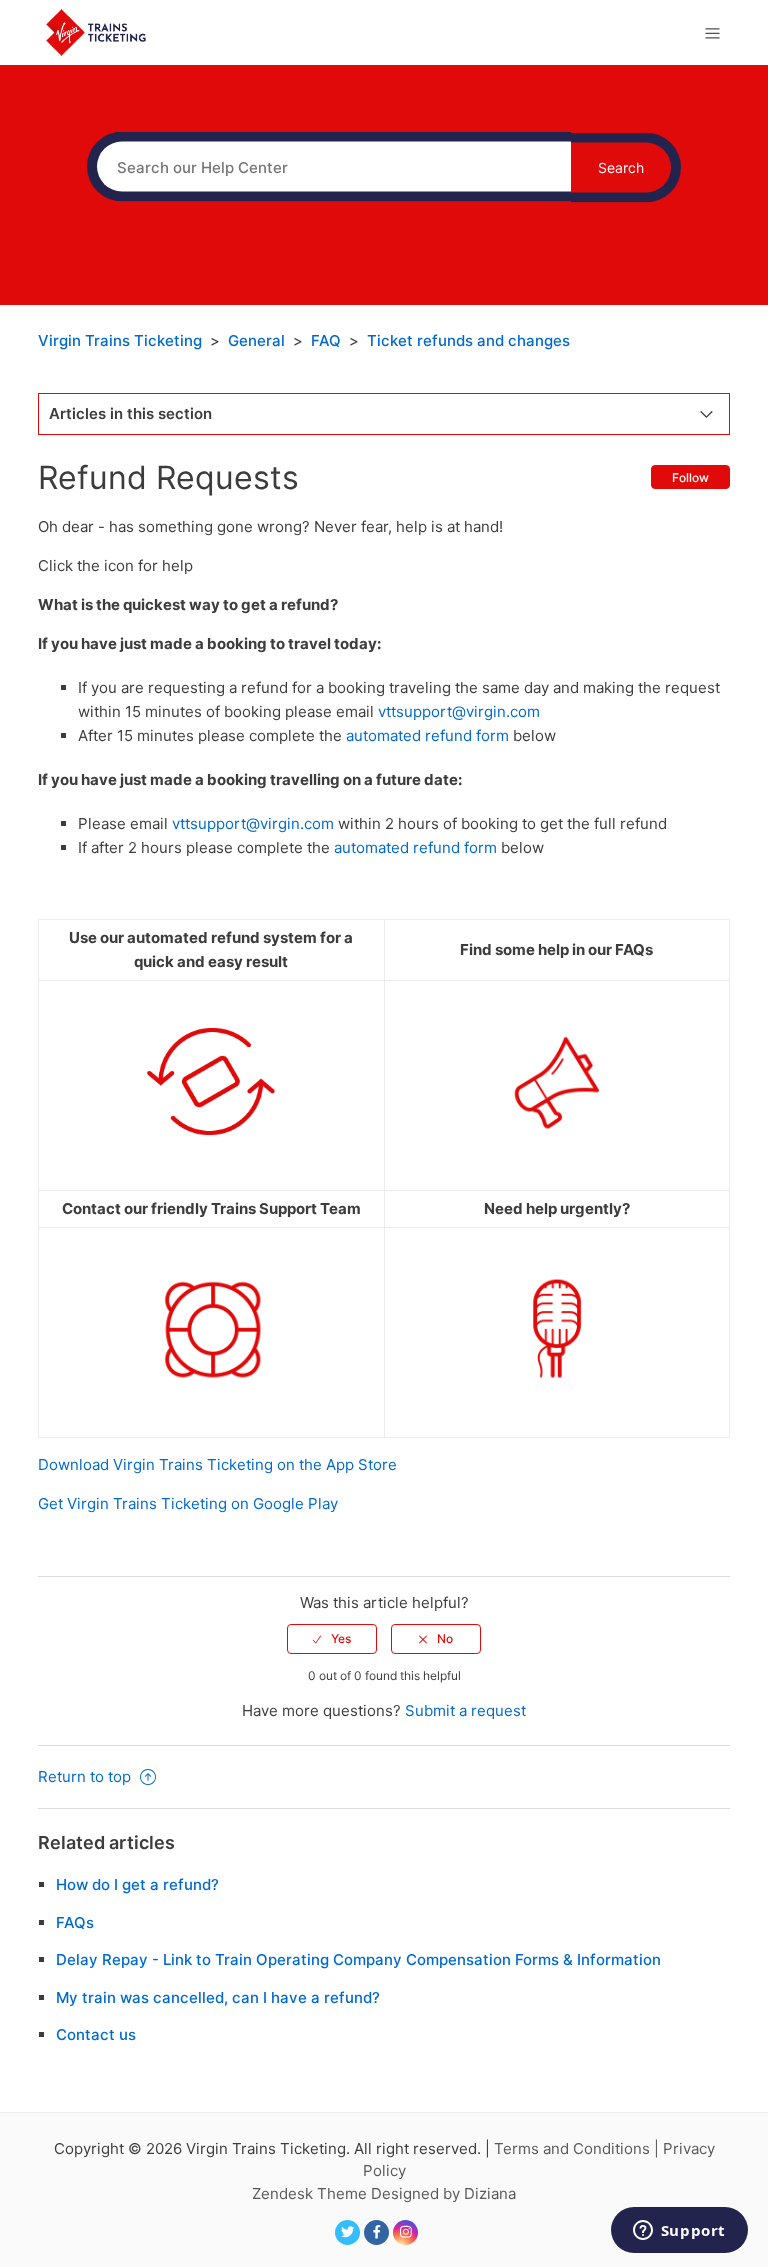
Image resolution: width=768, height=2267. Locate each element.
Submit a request (465, 1710)
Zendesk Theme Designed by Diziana (384, 2193)
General (256, 340)
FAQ (326, 340)
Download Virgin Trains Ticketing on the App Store (217, 1464)
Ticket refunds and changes (468, 340)
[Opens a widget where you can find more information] (679, 2232)
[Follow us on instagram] (405, 2232)
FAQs (75, 1922)
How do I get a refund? (137, 1884)
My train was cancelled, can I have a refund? (218, 1997)
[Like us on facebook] (376, 2232)
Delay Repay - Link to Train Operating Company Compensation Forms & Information (358, 1959)
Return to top (86, 1776)
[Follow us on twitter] (347, 2232)
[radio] (332, 1639)
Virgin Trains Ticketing (120, 340)
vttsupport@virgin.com (459, 711)
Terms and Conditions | (578, 2148)
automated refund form (427, 735)
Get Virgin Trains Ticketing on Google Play (188, 1503)
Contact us (96, 2034)
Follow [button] (690, 477)
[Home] (95, 31)
